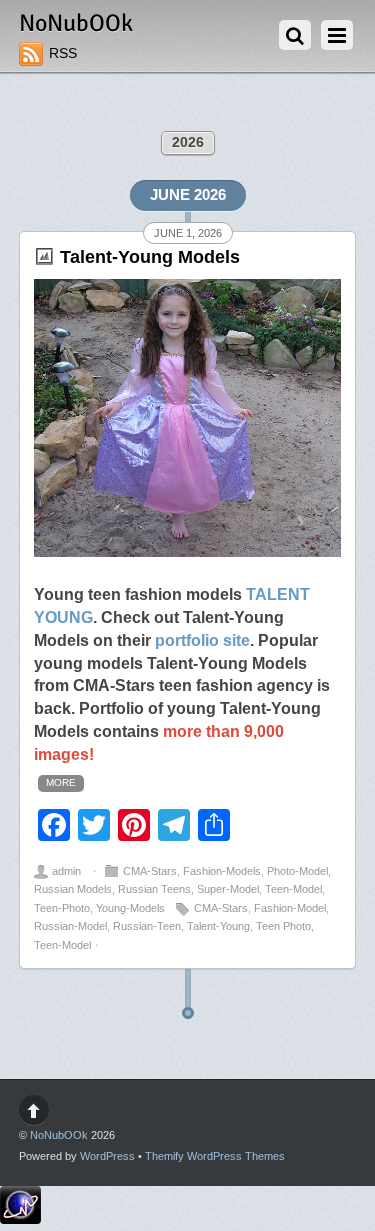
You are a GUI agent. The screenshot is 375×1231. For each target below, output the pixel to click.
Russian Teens (154, 889)
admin (66, 871)
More (61, 782)
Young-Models (130, 908)
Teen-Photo (62, 908)
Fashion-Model (290, 908)
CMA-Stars (150, 871)
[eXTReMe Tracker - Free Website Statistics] (20, 1219)
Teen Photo (283, 926)
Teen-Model (293, 889)
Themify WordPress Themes (215, 1156)
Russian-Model (70, 926)
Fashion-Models (222, 871)
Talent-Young (218, 926)
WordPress (107, 1156)
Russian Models (73, 889)
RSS (63, 53)
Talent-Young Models (150, 257)
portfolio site (202, 640)
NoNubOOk (59, 1135)
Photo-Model (297, 871)
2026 (188, 142)
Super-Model (228, 889)
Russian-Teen (147, 926)
